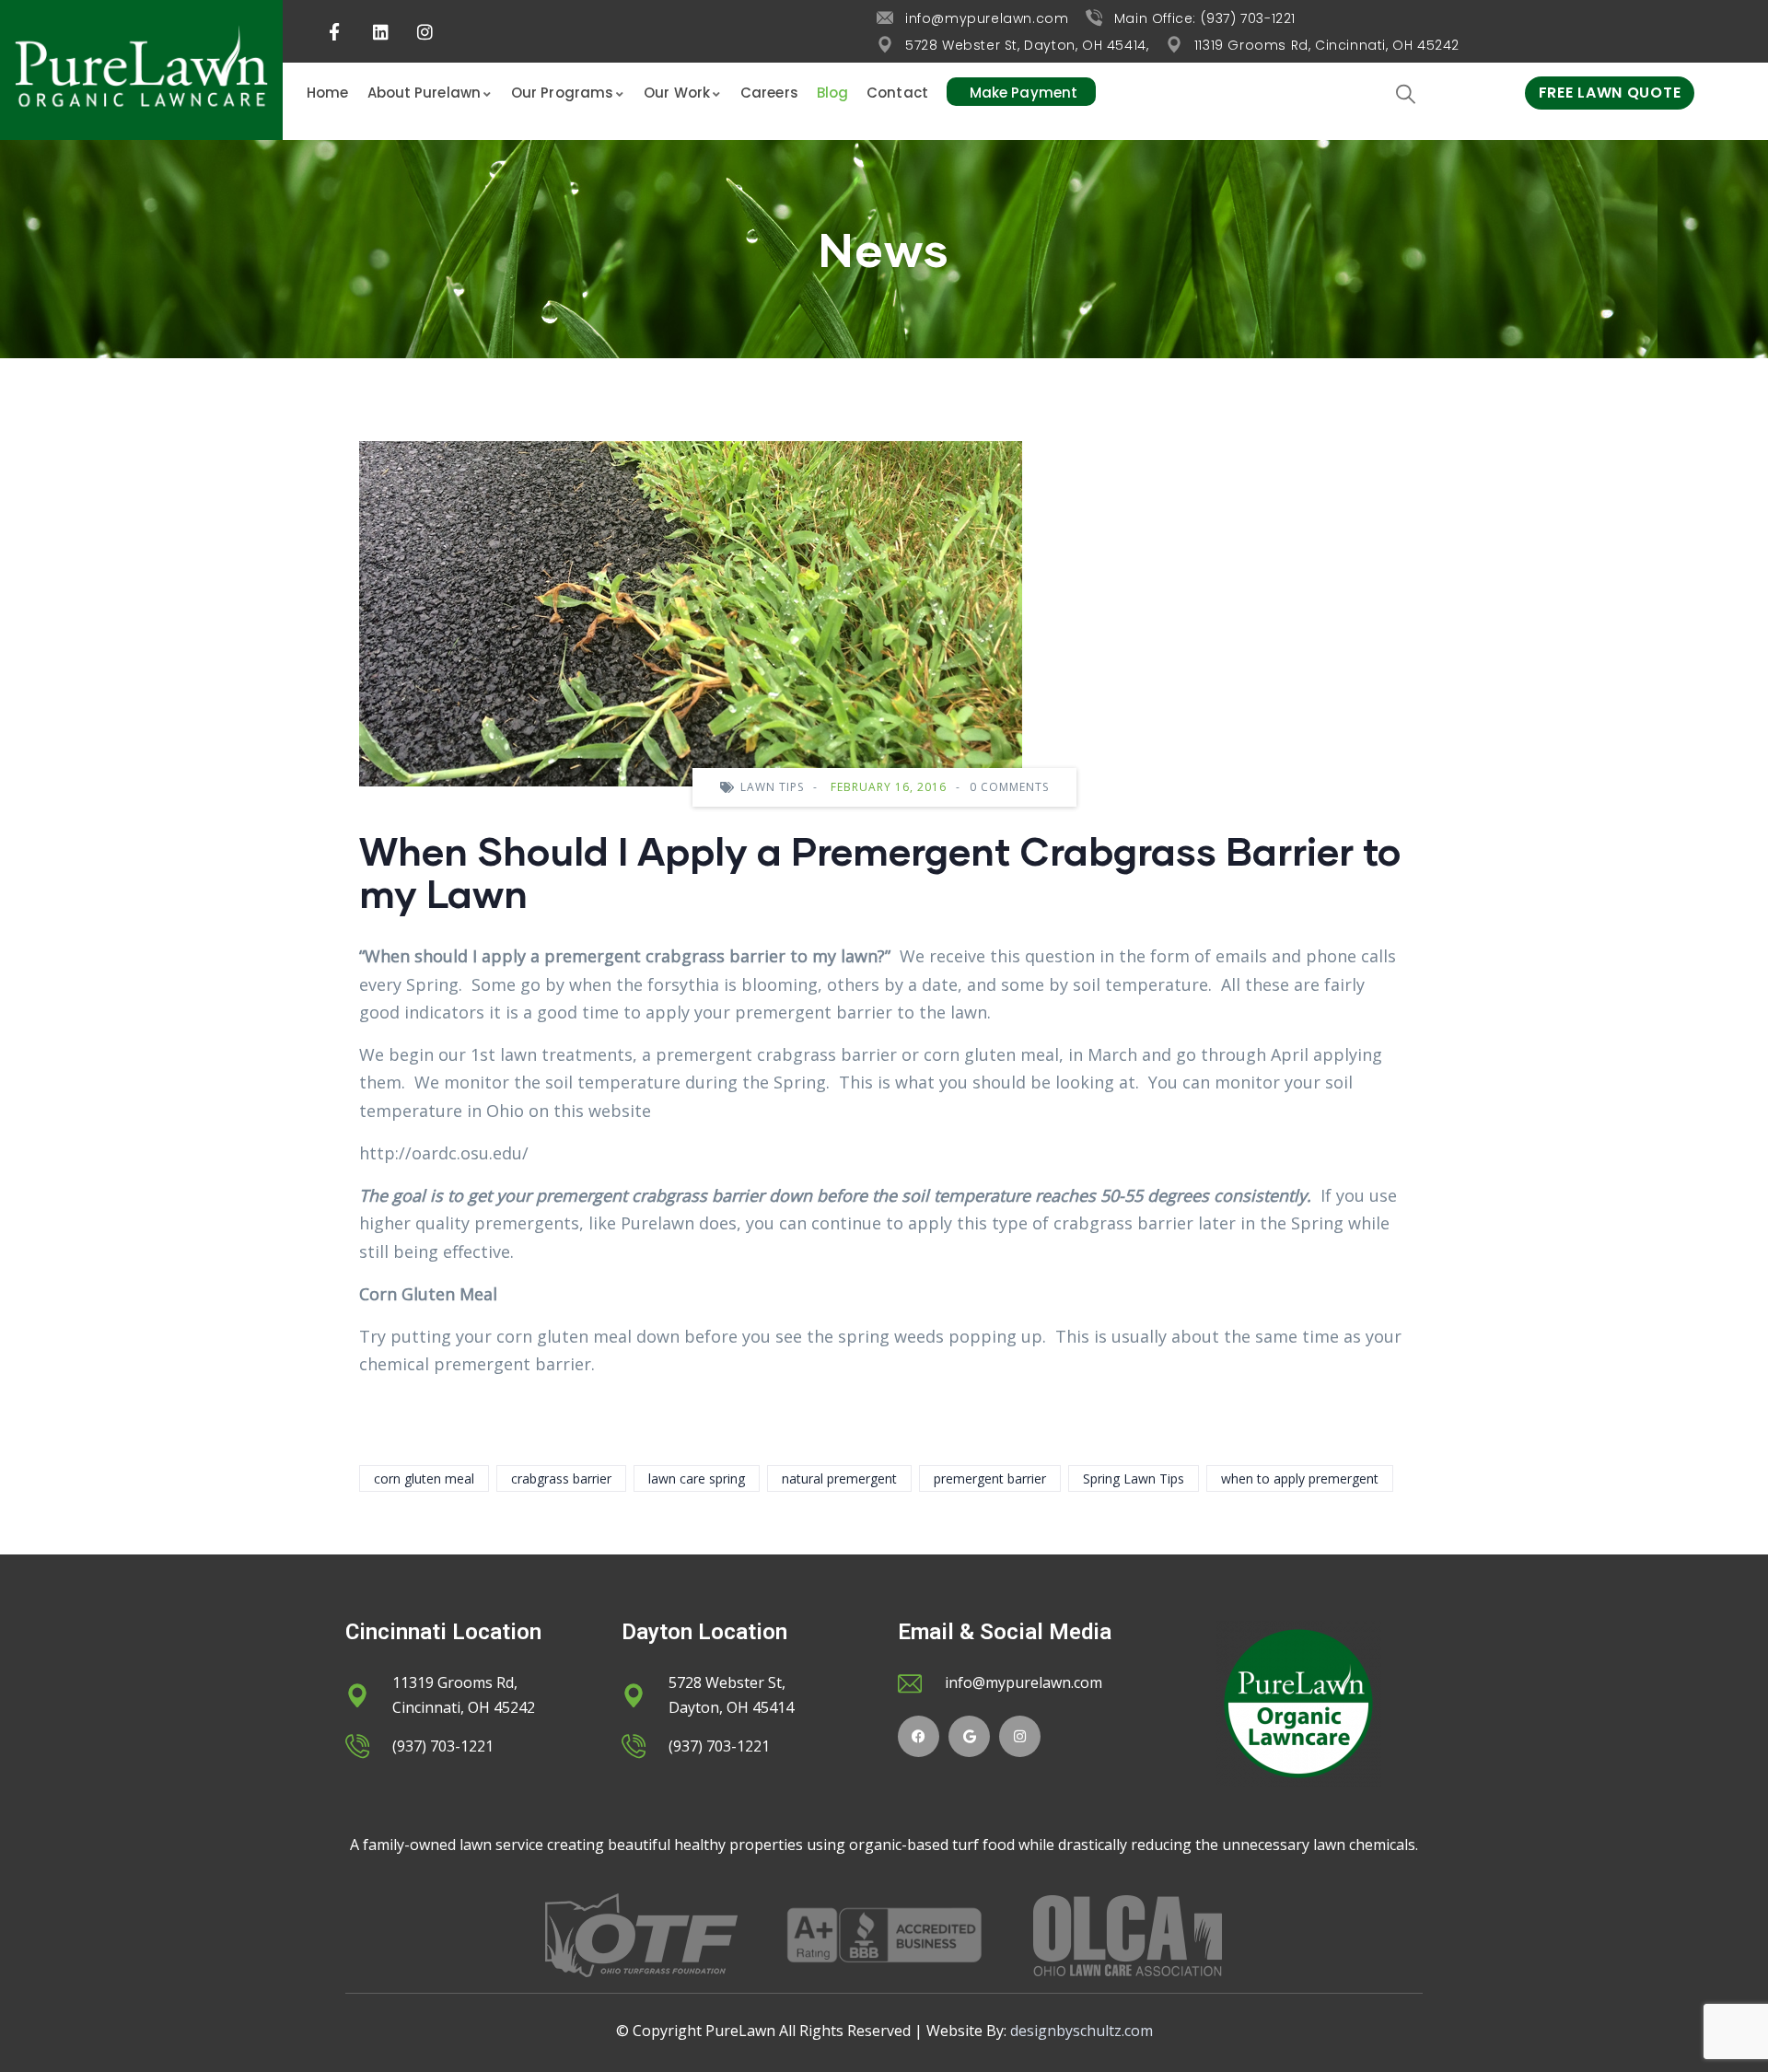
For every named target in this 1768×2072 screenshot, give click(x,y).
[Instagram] (1020, 1736)
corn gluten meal (424, 1478)
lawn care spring (697, 1478)
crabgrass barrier (561, 1478)
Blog (832, 93)
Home (327, 93)
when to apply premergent (1300, 1478)
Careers (769, 93)
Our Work (677, 93)
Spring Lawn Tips (1134, 1478)
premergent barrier (990, 1478)
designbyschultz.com (1082, 2031)
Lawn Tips (772, 787)
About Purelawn (424, 93)
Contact (897, 93)
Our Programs (562, 93)
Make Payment (1024, 93)
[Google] (969, 1736)
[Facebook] (919, 1736)
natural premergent (839, 1478)
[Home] (141, 70)
